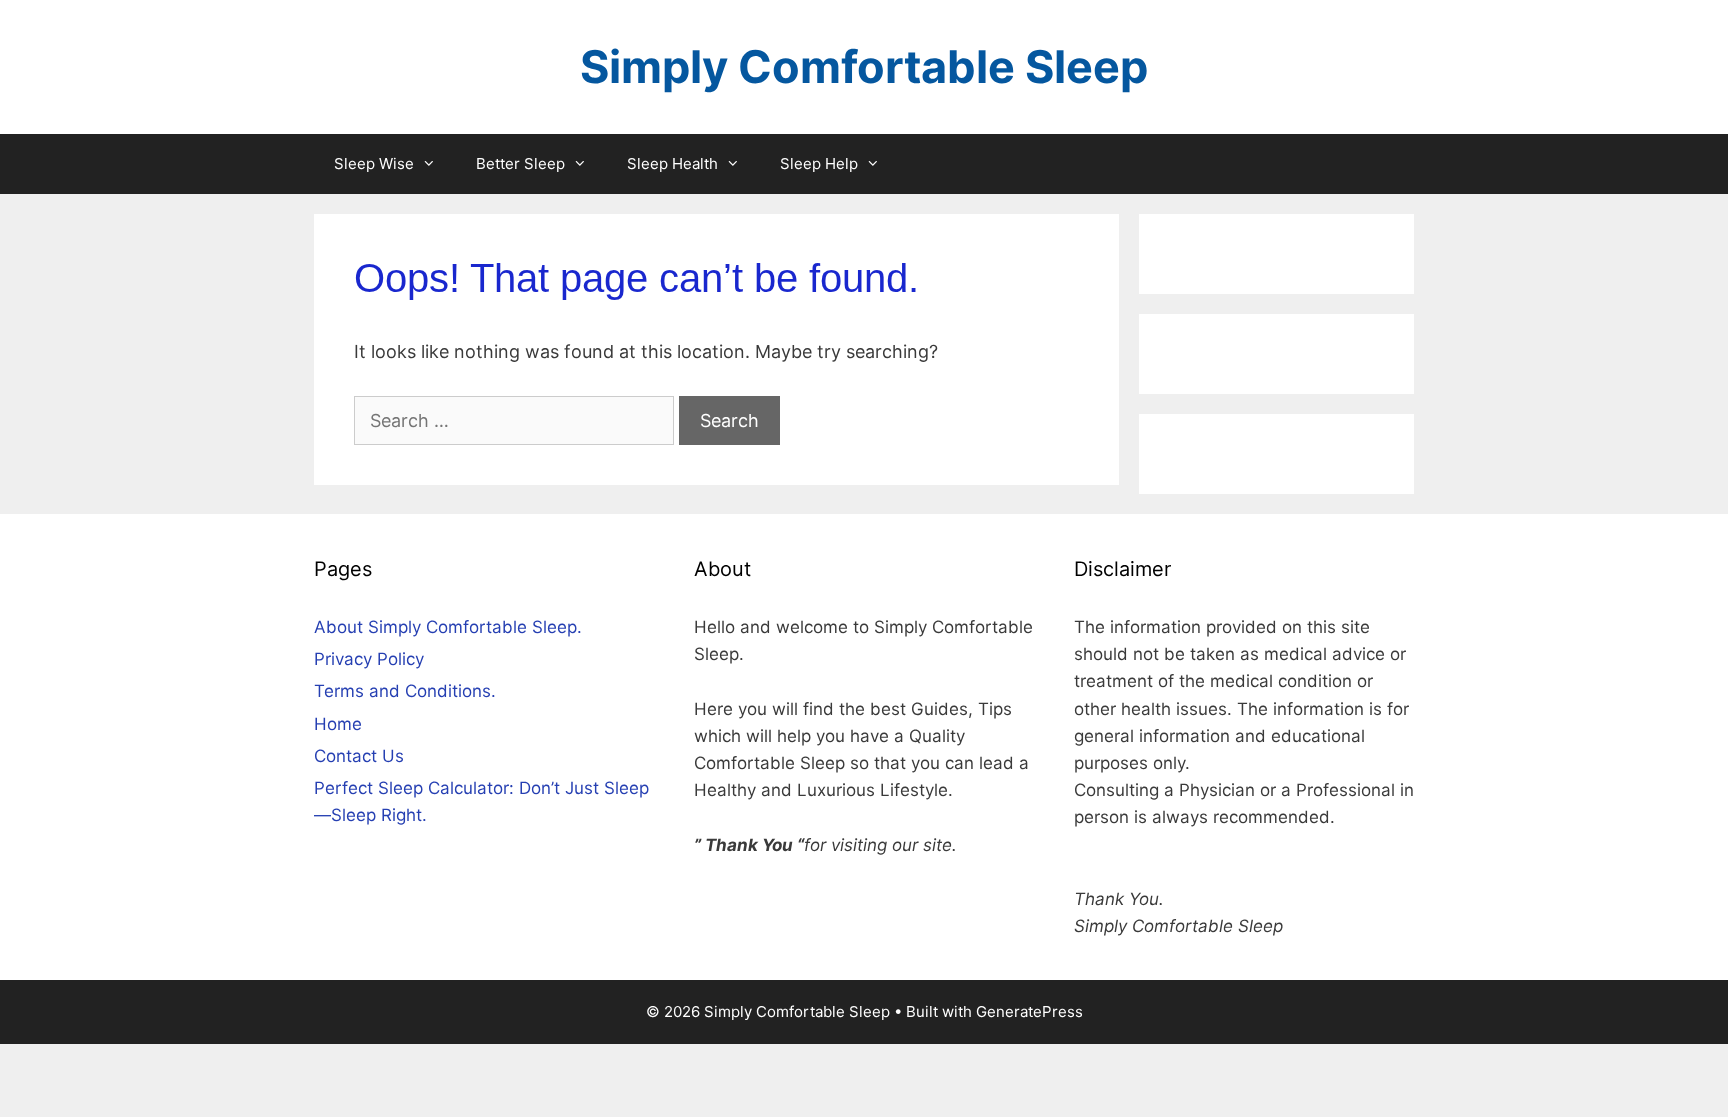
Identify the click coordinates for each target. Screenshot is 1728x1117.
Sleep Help (819, 163)
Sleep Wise (374, 163)
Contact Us (359, 756)
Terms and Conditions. (405, 691)
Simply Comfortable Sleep (864, 66)
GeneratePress (1029, 1011)
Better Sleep (520, 163)
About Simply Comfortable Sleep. (448, 627)
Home (338, 724)
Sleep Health (672, 163)
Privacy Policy (369, 659)
